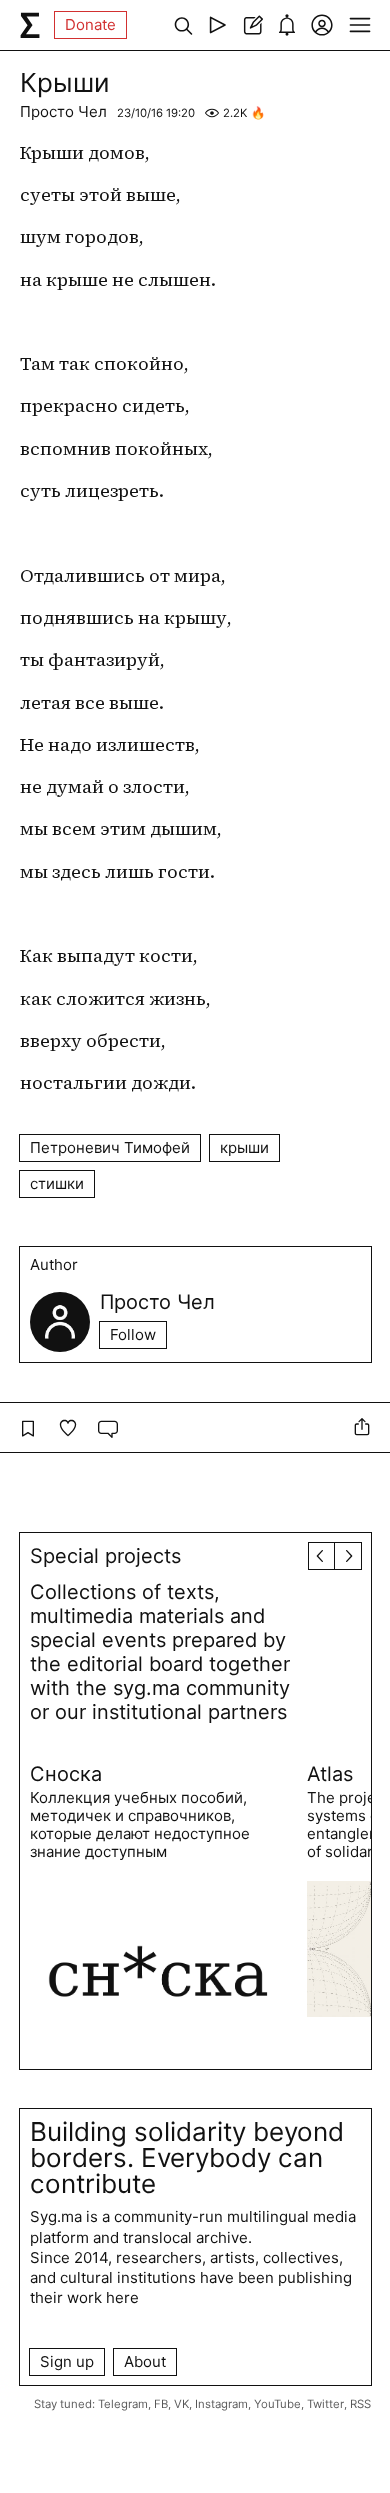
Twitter (325, 2404)
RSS (360, 2404)
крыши (244, 1147)
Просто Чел (63, 111)
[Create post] (252, 25)
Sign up (67, 2361)
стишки (57, 1183)
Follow (133, 1334)
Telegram (123, 2404)
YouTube (277, 2404)
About (145, 2361)
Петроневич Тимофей (110, 1147)
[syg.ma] (30, 25)
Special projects (105, 1556)
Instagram (221, 2404)
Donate (90, 24)
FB (161, 2404)
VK (181, 2404)
